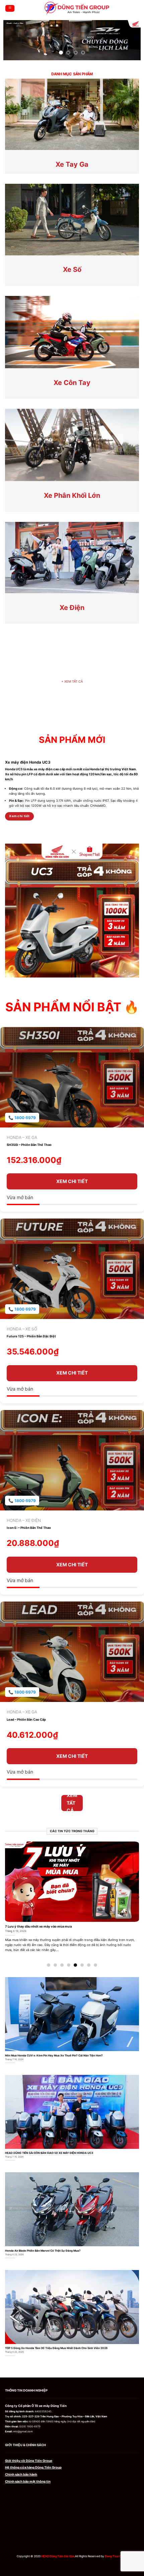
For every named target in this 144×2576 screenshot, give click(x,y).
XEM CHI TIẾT (72, 1181)
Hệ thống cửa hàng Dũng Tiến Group (33, 2467)
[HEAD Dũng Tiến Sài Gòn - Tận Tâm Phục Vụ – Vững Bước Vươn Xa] (77, 8)
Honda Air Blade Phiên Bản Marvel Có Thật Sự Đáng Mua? (43, 2251)
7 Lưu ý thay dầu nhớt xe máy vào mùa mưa (38, 1926)
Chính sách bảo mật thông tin (28, 2481)
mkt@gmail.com (23, 2432)
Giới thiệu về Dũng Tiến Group (29, 2461)
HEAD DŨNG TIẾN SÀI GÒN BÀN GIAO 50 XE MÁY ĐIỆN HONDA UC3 (49, 2153)
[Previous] (6, 1897)
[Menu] (10, 8)
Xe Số (72, 269)
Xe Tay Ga (72, 164)
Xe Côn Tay (72, 383)
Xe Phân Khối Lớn (72, 495)
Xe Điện (72, 608)
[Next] (138, 1897)
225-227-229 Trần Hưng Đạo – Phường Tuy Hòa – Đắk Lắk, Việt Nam (65, 2416)
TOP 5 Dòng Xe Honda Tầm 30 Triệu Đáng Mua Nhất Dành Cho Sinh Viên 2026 (56, 2348)
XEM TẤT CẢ (72, 681)
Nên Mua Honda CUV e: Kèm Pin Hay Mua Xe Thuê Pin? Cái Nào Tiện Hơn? (54, 2055)
